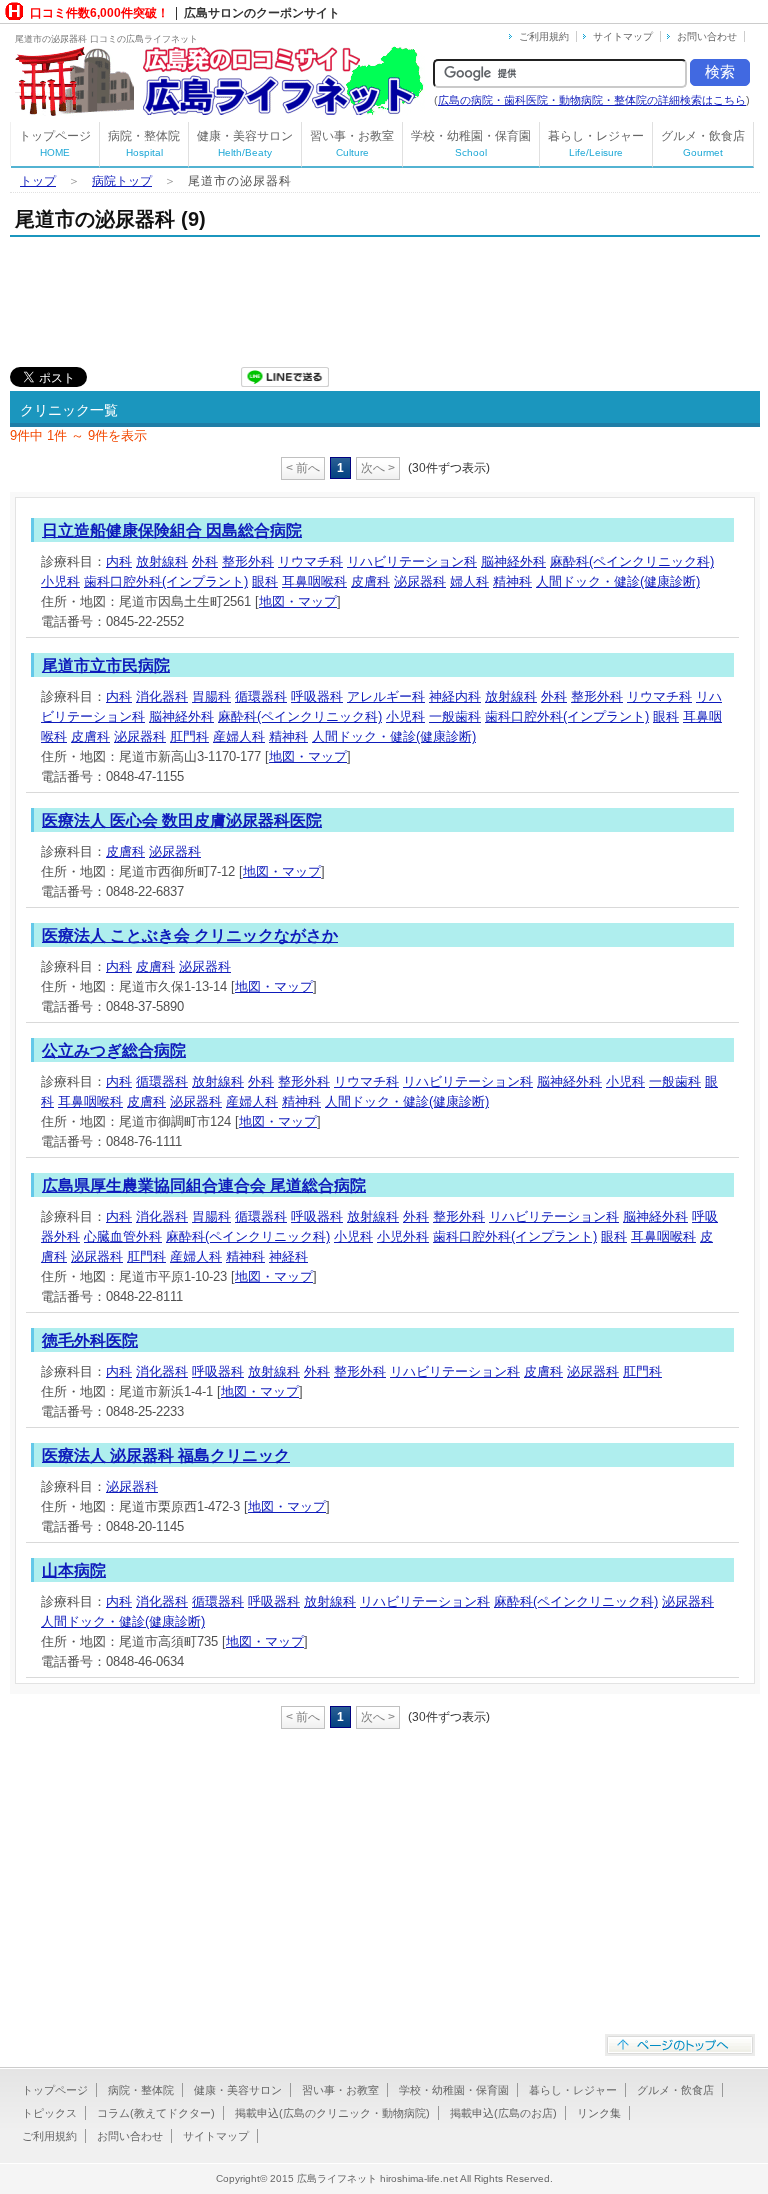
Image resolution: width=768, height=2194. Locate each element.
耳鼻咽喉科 (314, 581)
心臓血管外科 (123, 1236)
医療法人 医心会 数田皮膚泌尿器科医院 (182, 820)
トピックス (49, 2113)
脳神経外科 (513, 561)
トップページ (55, 143)
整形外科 (248, 561)
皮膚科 (370, 581)
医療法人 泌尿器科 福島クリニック (166, 1455)
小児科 (60, 581)
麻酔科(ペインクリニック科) (632, 561)
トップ (38, 181)
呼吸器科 (317, 696)
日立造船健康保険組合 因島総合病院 (172, 530)
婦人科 (469, 581)
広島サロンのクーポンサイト (262, 13)
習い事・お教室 (352, 143)
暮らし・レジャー (596, 143)
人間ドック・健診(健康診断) (618, 581)
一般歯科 (455, 716)
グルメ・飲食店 (703, 143)
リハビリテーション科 (412, 561)
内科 (119, 561)
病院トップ (122, 181)
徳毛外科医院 (90, 1340)
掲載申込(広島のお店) (503, 2113)
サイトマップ (623, 36)
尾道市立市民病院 (106, 665)
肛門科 (189, 736)
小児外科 (403, 1236)
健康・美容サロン (245, 143)
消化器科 (162, 696)
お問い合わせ (707, 36)
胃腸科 (211, 696)
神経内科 (455, 696)
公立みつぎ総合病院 (114, 1050)
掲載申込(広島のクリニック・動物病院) (332, 2113)
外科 (205, 561)
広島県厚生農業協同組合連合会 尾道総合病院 (204, 1185)
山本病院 (74, 1570)
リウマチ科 (310, 561)
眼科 (265, 581)
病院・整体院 (144, 143)
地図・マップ (298, 601)
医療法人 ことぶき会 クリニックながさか (190, 935)
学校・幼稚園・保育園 (471, 143)
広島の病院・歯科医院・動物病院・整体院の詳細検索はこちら (592, 100)
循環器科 (261, 696)
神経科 (288, 1256)
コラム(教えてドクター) (156, 2113)
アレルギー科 (386, 696)
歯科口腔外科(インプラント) (166, 581)
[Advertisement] (244, 297)
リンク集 (599, 2113)
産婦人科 (239, 736)
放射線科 (162, 561)
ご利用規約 (544, 36)
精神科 (512, 581)
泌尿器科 (420, 581)
